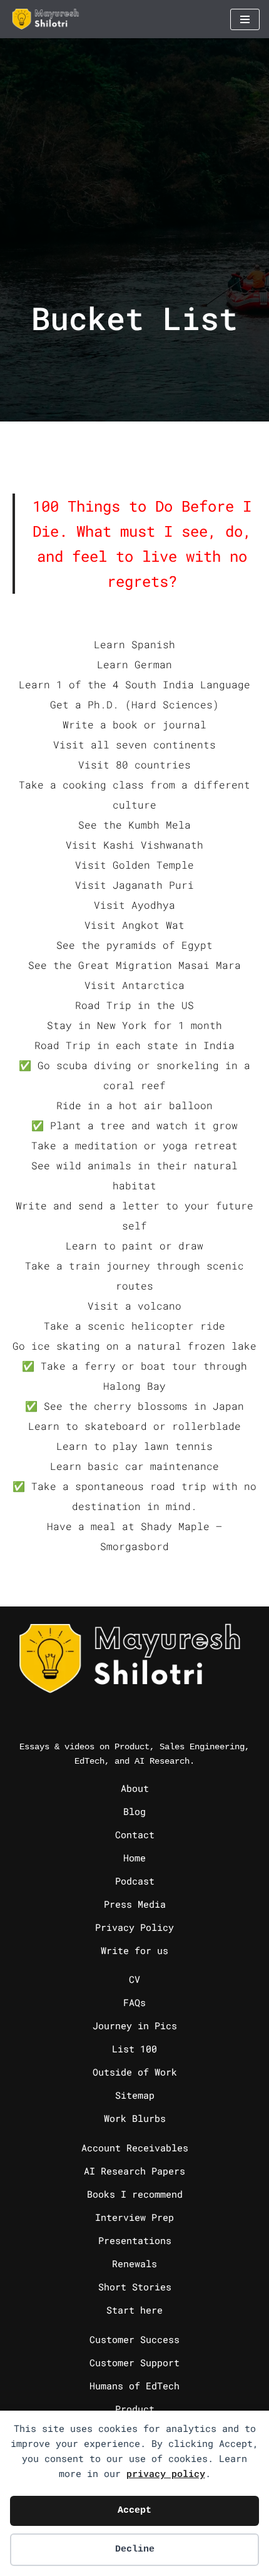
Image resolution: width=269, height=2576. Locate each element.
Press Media (135, 1904)
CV (134, 1979)
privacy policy (166, 2473)
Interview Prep (134, 2217)
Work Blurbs (135, 2118)
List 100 (134, 2049)
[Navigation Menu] (245, 19)
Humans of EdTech (134, 2386)
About (135, 1788)
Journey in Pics (135, 2025)
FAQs (134, 2002)
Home (134, 1858)
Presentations (135, 2240)
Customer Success (134, 2339)
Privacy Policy (134, 1927)
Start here (134, 2310)
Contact (135, 1834)
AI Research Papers (134, 2171)
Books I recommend (135, 2194)
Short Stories (135, 2287)
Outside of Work (135, 2072)
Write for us (134, 1950)
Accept (134, 2511)
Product (135, 2409)
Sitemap (135, 2095)
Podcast (135, 1881)
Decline (135, 2549)
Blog (134, 1811)
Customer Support (134, 2362)
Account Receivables (135, 2148)
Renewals (134, 2263)
